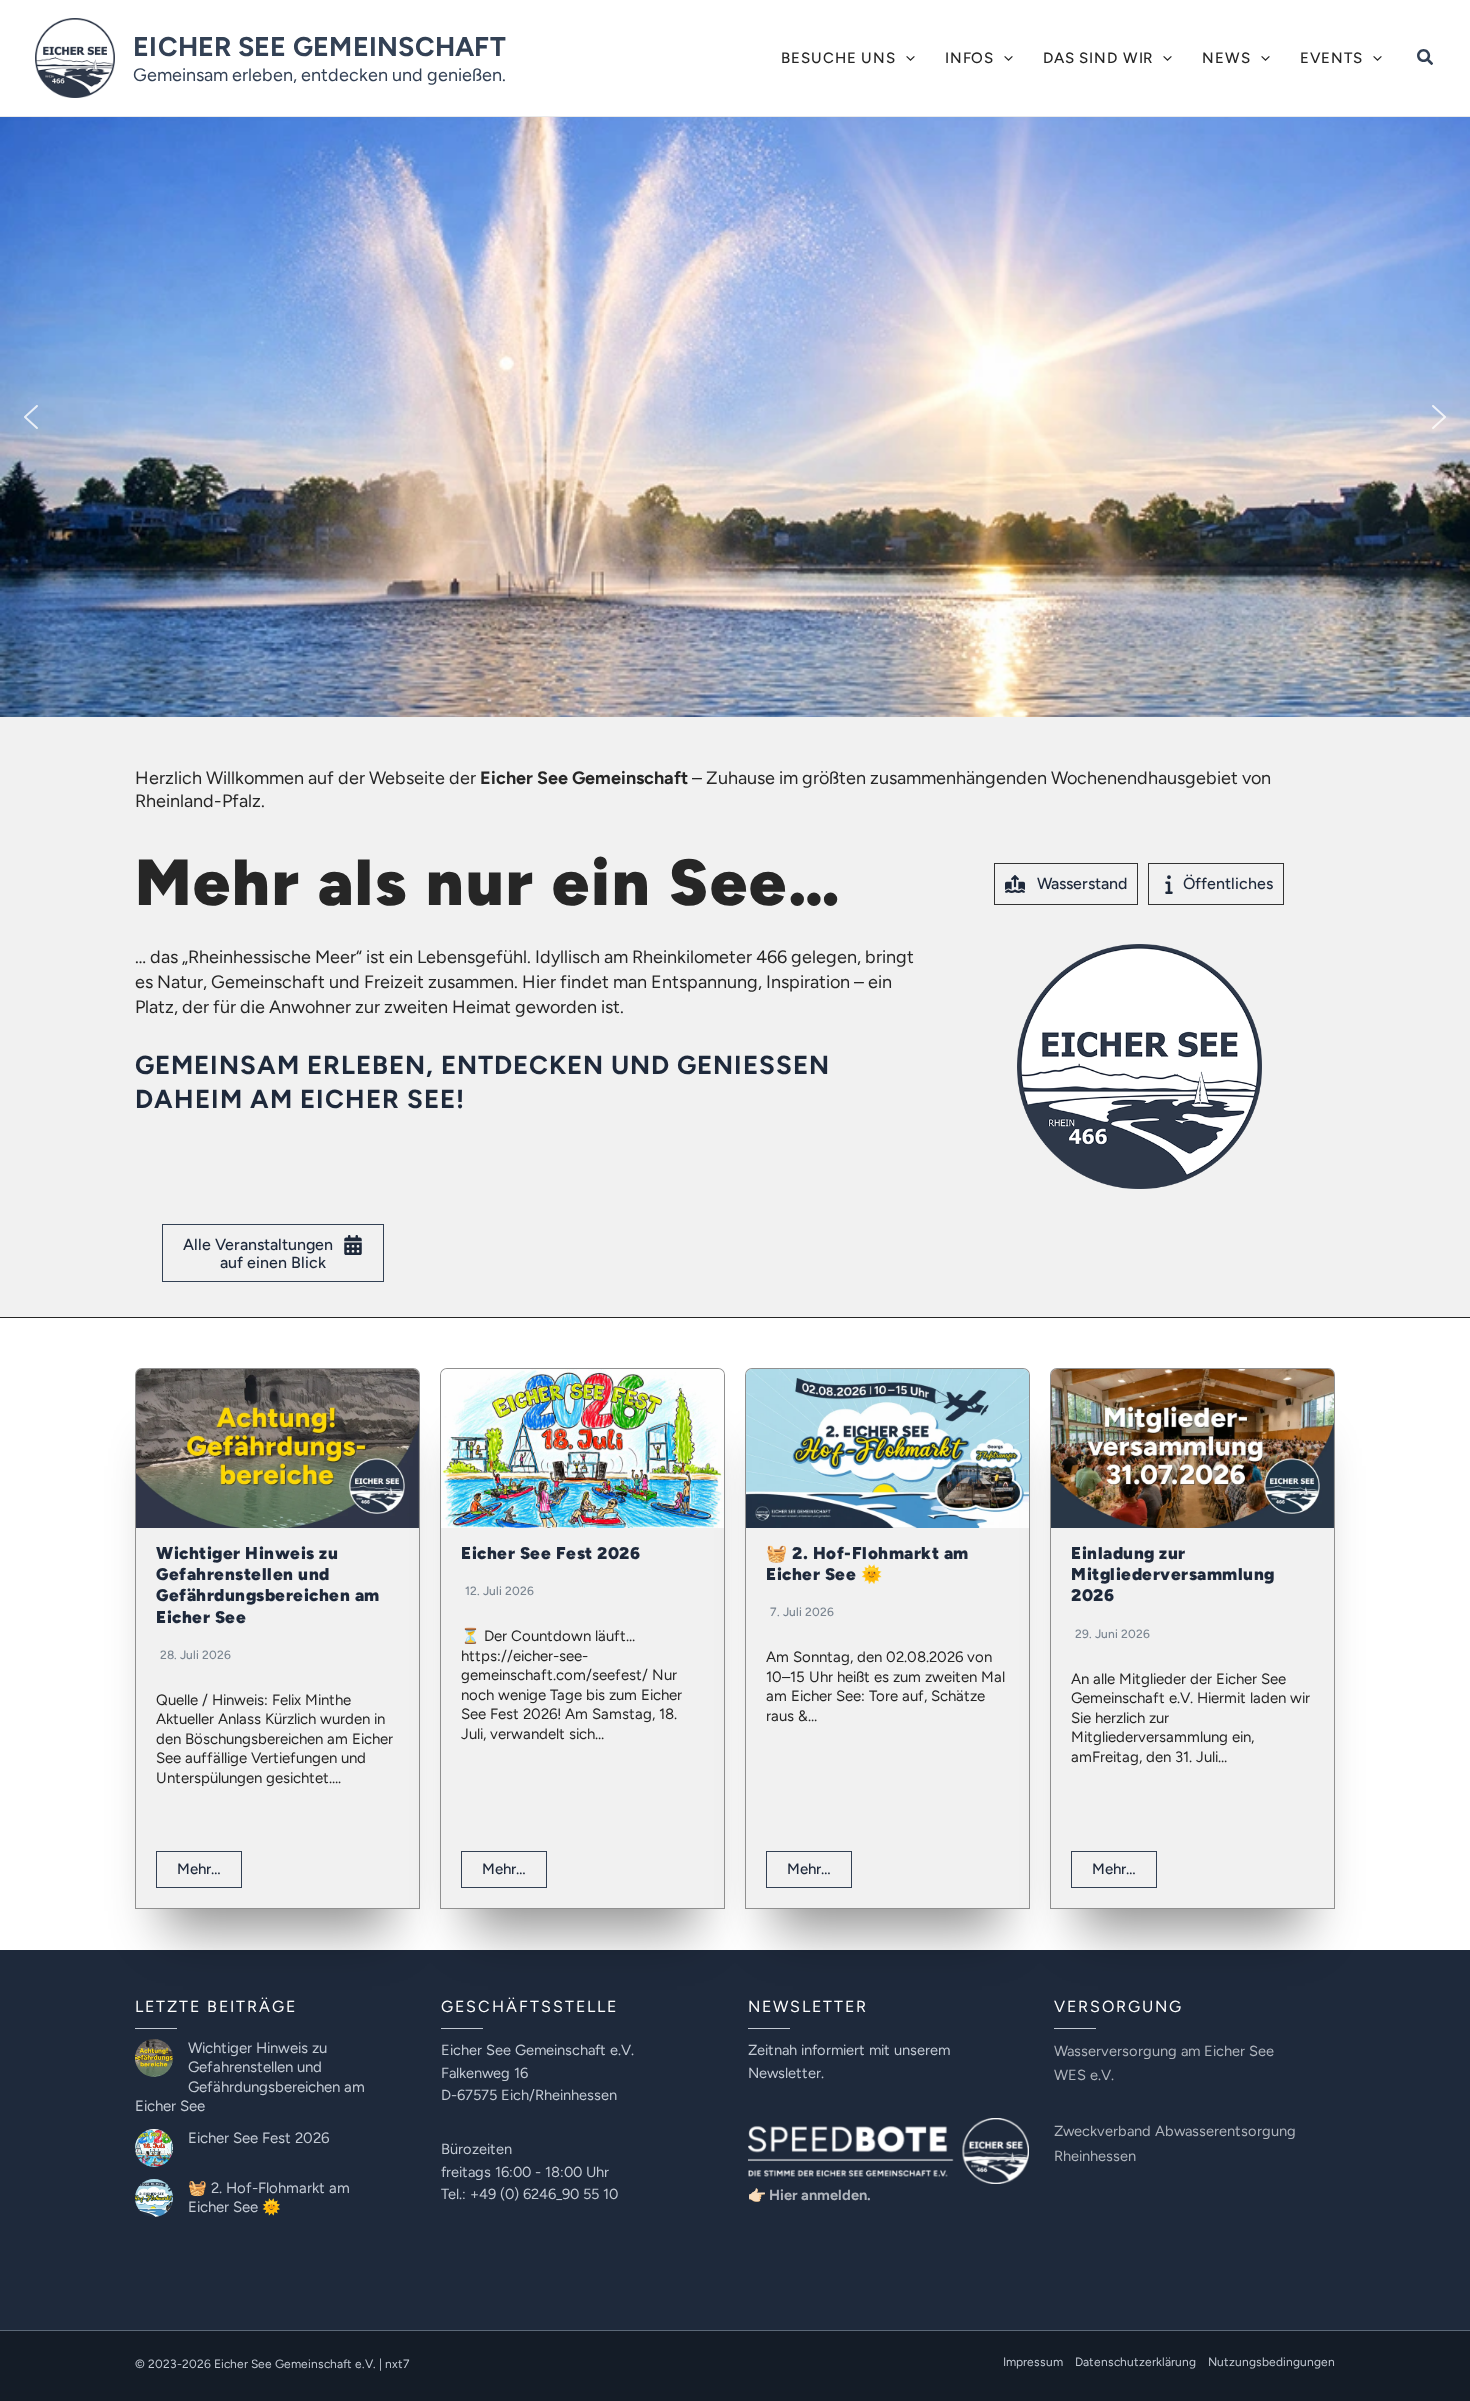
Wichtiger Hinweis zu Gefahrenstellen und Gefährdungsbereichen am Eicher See (268, 1585)
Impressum (1033, 2362)
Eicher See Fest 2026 (550, 1553)
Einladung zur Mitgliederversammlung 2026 (1173, 1574)
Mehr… (199, 1869)
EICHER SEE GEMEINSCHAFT (319, 46)
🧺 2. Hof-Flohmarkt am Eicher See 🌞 (867, 1563)
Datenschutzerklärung (1135, 2362)
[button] (905, 58)
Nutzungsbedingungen (1271, 2362)
